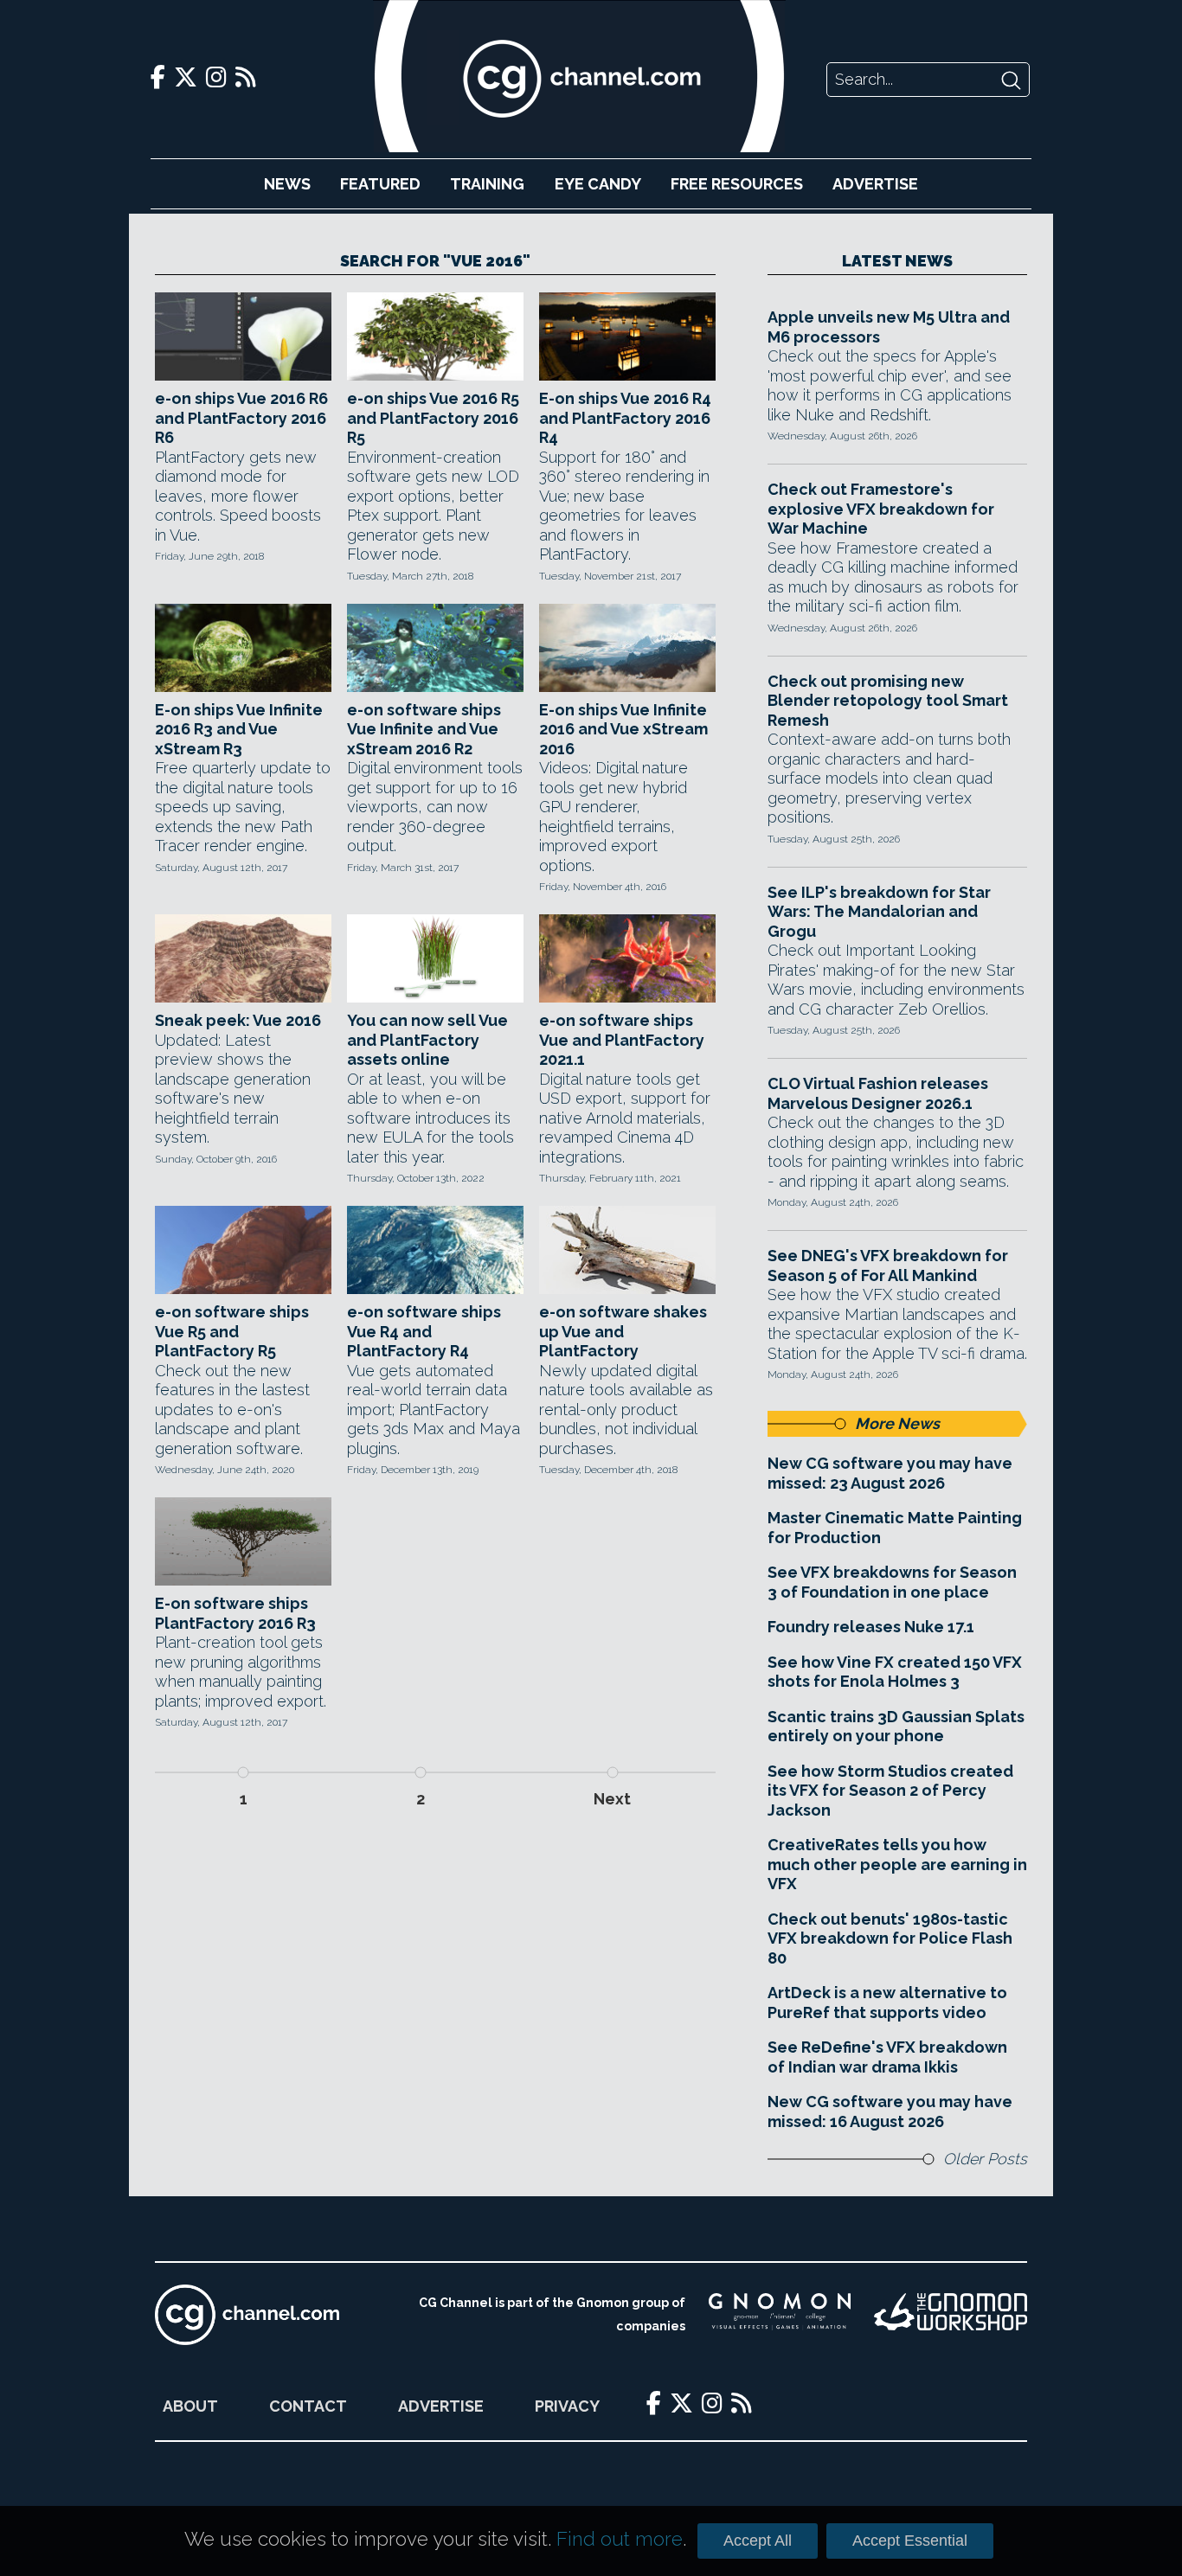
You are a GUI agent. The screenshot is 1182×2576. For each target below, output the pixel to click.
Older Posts (985, 2159)
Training (487, 184)
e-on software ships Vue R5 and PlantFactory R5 (232, 1331)
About (190, 2406)
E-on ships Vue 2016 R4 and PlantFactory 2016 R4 (625, 418)
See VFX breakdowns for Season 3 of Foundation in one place (892, 1582)
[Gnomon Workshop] (951, 2315)
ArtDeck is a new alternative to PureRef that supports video (887, 2002)
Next (612, 1799)
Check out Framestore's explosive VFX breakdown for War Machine (881, 509)
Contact (308, 2406)
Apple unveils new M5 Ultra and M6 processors (889, 327)
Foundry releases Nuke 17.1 (871, 1627)
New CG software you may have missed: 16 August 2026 (890, 2111)
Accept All (758, 2541)
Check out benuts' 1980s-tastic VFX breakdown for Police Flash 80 (890, 1938)
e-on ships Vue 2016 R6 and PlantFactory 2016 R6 (241, 418)
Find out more (620, 2539)
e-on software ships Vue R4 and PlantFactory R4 (424, 1331)
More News (897, 1423)
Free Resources (737, 184)
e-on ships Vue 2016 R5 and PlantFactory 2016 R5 (433, 418)
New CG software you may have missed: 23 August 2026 (890, 1473)
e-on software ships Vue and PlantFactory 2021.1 (622, 1040)
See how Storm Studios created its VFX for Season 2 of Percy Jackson (890, 1791)
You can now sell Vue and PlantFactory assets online (427, 1040)
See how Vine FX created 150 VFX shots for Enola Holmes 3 (895, 1672)
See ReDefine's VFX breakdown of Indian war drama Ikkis (887, 2057)
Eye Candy (598, 184)
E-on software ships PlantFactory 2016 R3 (235, 1613)
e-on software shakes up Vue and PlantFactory (623, 1331)
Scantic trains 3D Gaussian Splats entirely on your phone (896, 1727)
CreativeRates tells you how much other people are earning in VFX (897, 1864)
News (287, 184)
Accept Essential (910, 2541)
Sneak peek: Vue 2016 (238, 1020)
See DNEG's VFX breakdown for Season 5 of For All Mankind (888, 1266)
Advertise (875, 184)
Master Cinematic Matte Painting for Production (895, 1528)
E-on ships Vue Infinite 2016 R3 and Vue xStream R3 (239, 729)
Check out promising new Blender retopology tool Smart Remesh (888, 701)
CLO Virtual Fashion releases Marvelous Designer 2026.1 (878, 1093)
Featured (380, 184)
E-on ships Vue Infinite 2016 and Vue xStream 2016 (623, 729)
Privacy (567, 2406)
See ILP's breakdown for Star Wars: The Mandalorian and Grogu (879, 912)
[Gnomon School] (780, 2315)
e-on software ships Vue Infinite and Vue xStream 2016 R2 (424, 729)
